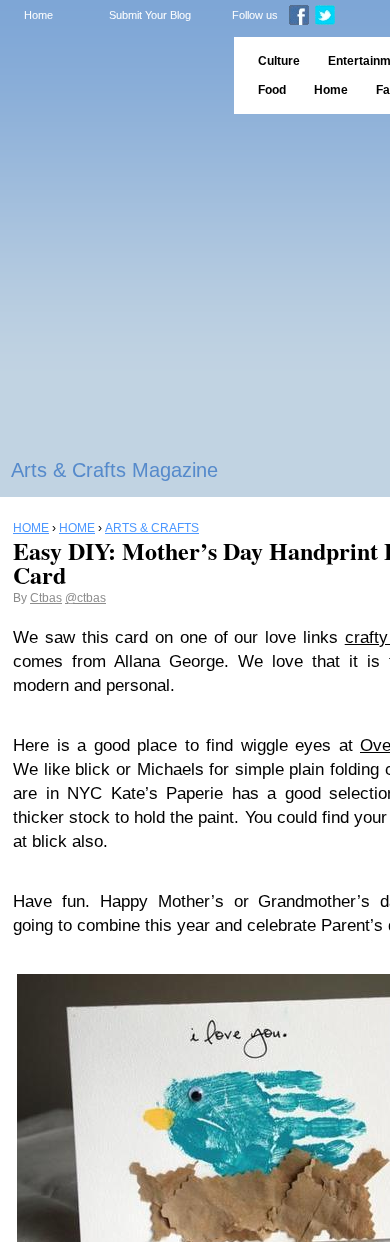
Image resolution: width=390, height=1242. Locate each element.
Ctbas (46, 598)
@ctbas (85, 598)
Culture (279, 61)
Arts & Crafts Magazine (114, 470)
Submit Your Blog (150, 15)
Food (272, 90)
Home (38, 15)
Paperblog (110, 75)
